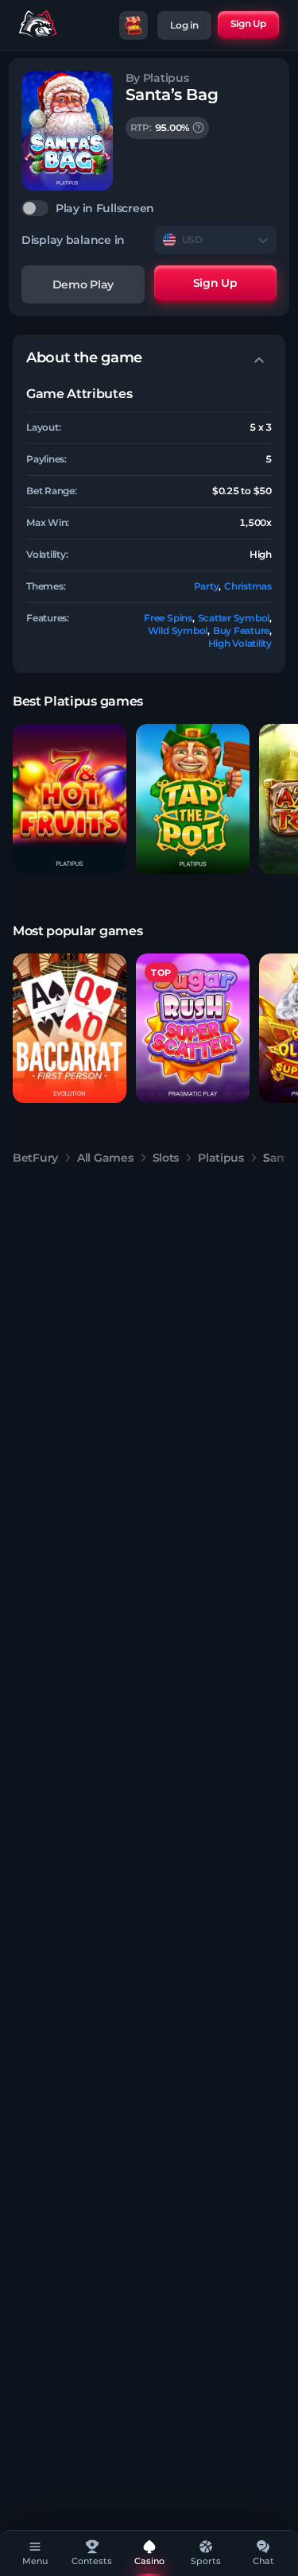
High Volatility (240, 643)
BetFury (35, 1158)
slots (166, 1158)
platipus (221, 1158)
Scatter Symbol (234, 618)
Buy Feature (241, 630)
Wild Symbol (178, 630)
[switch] (149, 208)
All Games (105, 1158)
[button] (70, 799)
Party (207, 586)
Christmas (248, 586)
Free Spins (168, 618)
